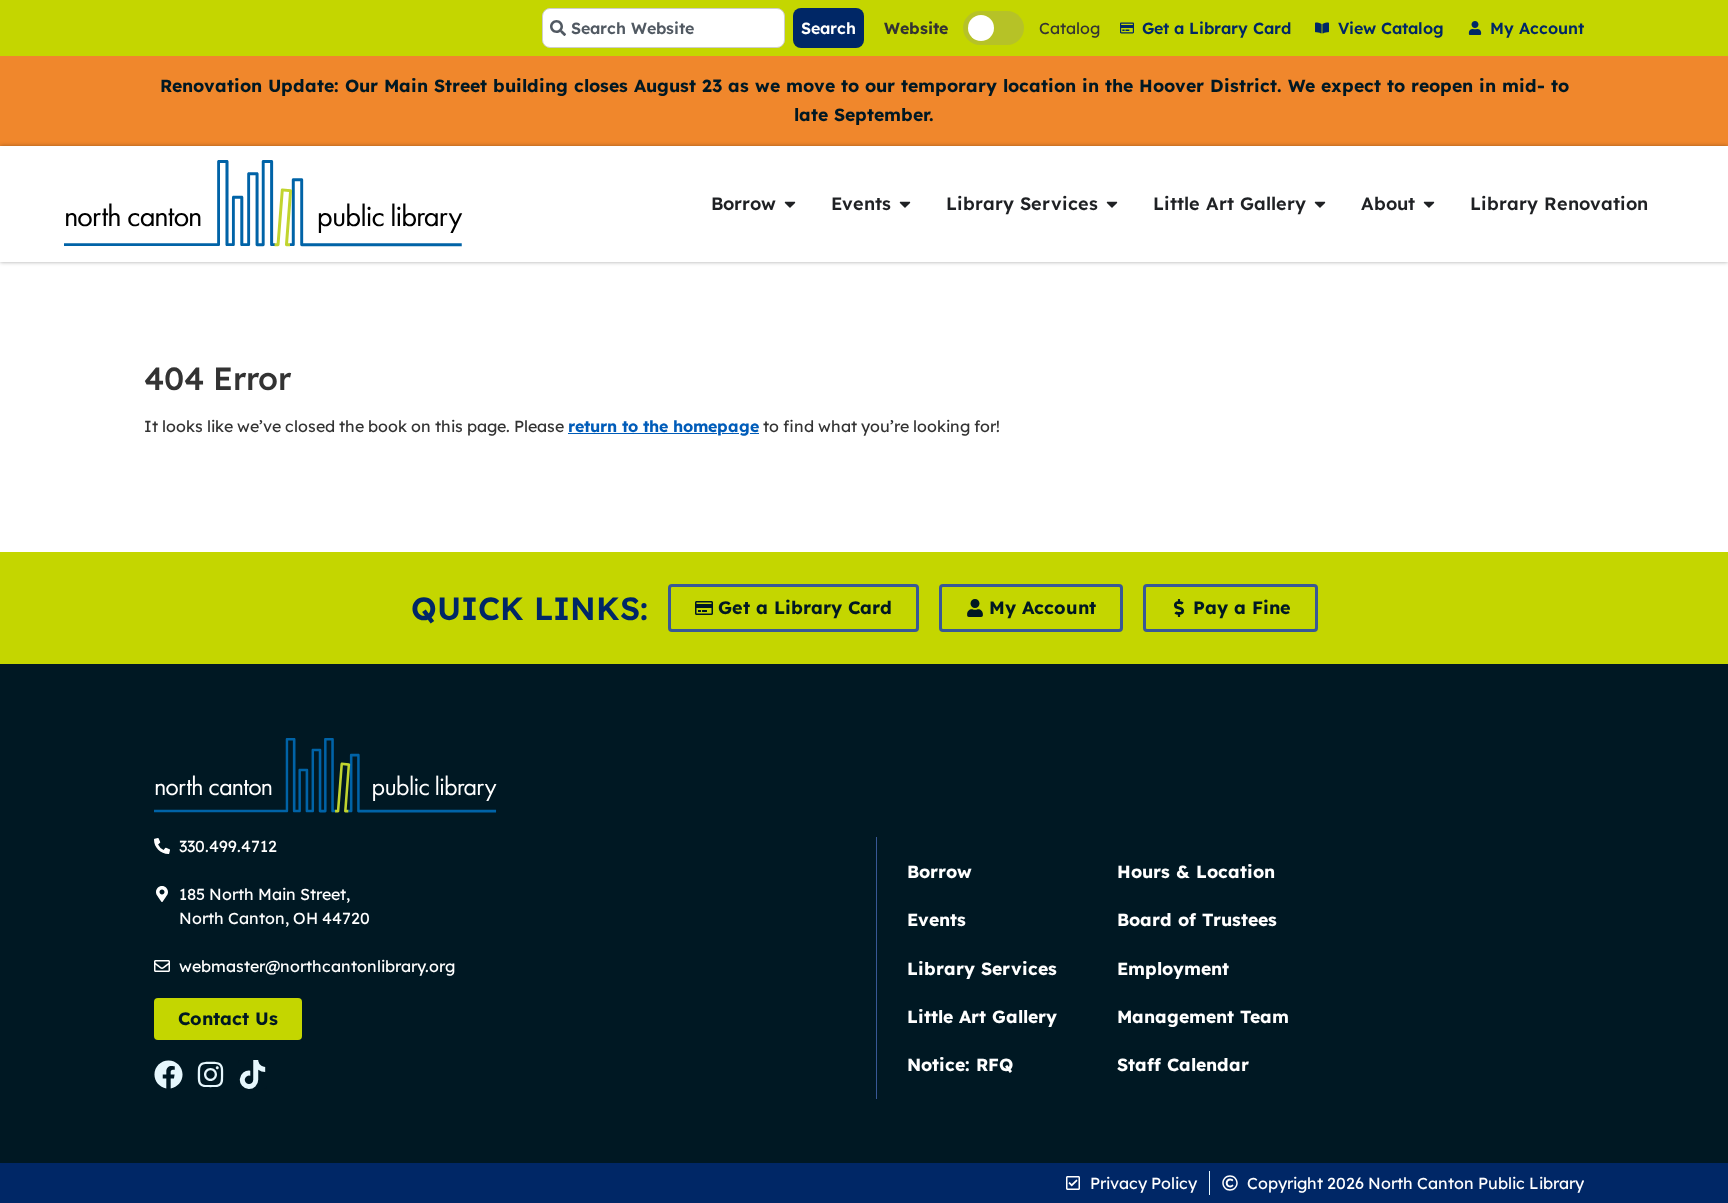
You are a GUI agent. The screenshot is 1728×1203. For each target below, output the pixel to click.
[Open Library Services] (1112, 203)
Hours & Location (1196, 871)
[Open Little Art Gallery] (1320, 203)
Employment (1173, 968)
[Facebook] (168, 1074)
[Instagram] (210, 1074)
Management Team (1203, 1016)
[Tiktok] (252, 1074)
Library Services (982, 968)
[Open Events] (905, 203)
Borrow (939, 871)
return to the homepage (663, 426)
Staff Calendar (1183, 1064)
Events (936, 919)
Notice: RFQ (960, 1064)
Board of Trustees (1197, 919)
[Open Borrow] (790, 203)
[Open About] (1429, 203)
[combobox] (663, 28)
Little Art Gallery (982, 1016)
